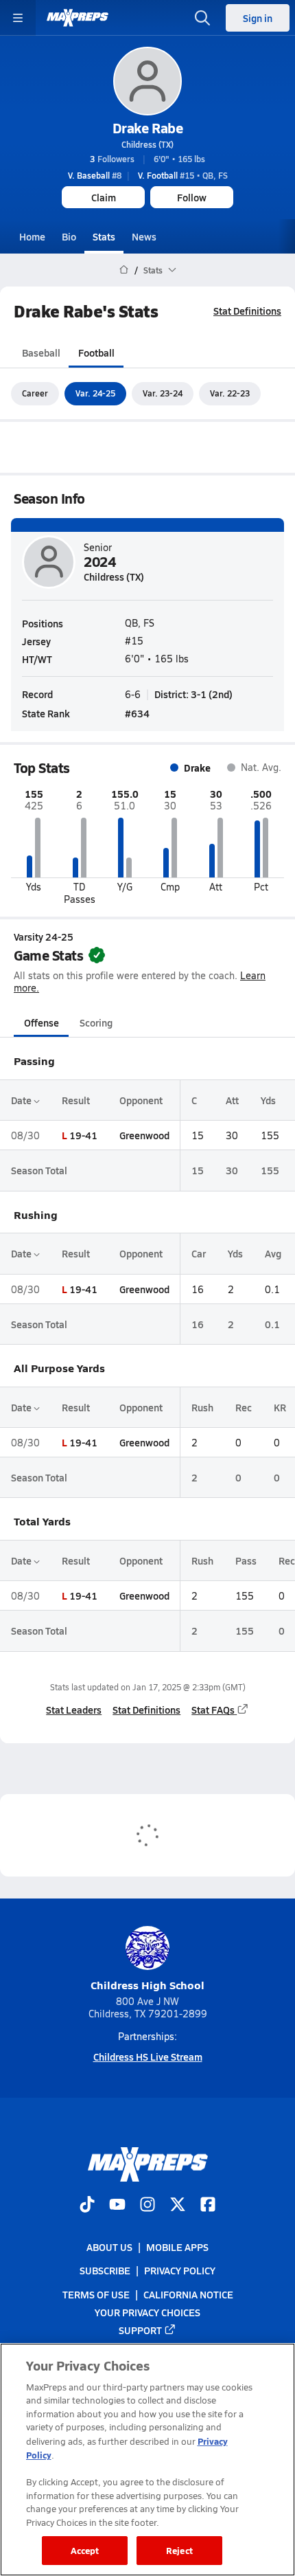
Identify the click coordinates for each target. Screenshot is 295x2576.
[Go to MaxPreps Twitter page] (178, 2206)
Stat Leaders (74, 1710)
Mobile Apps (177, 2248)
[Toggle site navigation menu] (18, 18)
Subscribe (105, 2271)
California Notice (188, 2294)
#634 (137, 713)
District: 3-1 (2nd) (193, 694)
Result (76, 1100)
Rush (202, 1407)
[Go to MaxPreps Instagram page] (147, 2206)
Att (232, 1100)
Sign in (258, 18)
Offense (42, 1022)
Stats (104, 236)
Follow (192, 197)
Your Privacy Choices (147, 2312)
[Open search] (202, 18)
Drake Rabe (147, 128)
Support (140, 2330)
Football (96, 352)
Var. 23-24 (163, 393)
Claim (104, 197)
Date (22, 1100)
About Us (109, 2248)
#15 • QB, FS (183, 175)
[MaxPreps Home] (78, 18)
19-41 (83, 1135)
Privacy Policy (180, 2271)
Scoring (96, 1022)
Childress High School (147, 1985)
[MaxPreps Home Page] (124, 270)
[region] (147, 2460)
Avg (273, 1253)
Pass (246, 1560)
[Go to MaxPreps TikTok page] (87, 2206)
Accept (85, 2550)
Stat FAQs (213, 1710)
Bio (69, 236)
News (144, 236)
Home (32, 236)
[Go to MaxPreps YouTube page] (117, 2206)
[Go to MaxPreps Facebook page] (208, 2206)
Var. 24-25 (95, 393)
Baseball (41, 352)
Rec (244, 1407)
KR (280, 1407)
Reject (179, 2550)
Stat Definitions (247, 311)
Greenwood (144, 1135)
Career (35, 393)
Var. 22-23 (230, 393)
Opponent (141, 1100)
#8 (95, 175)
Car (199, 1253)
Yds (268, 1100)
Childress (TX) (147, 144)
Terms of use (96, 2294)
